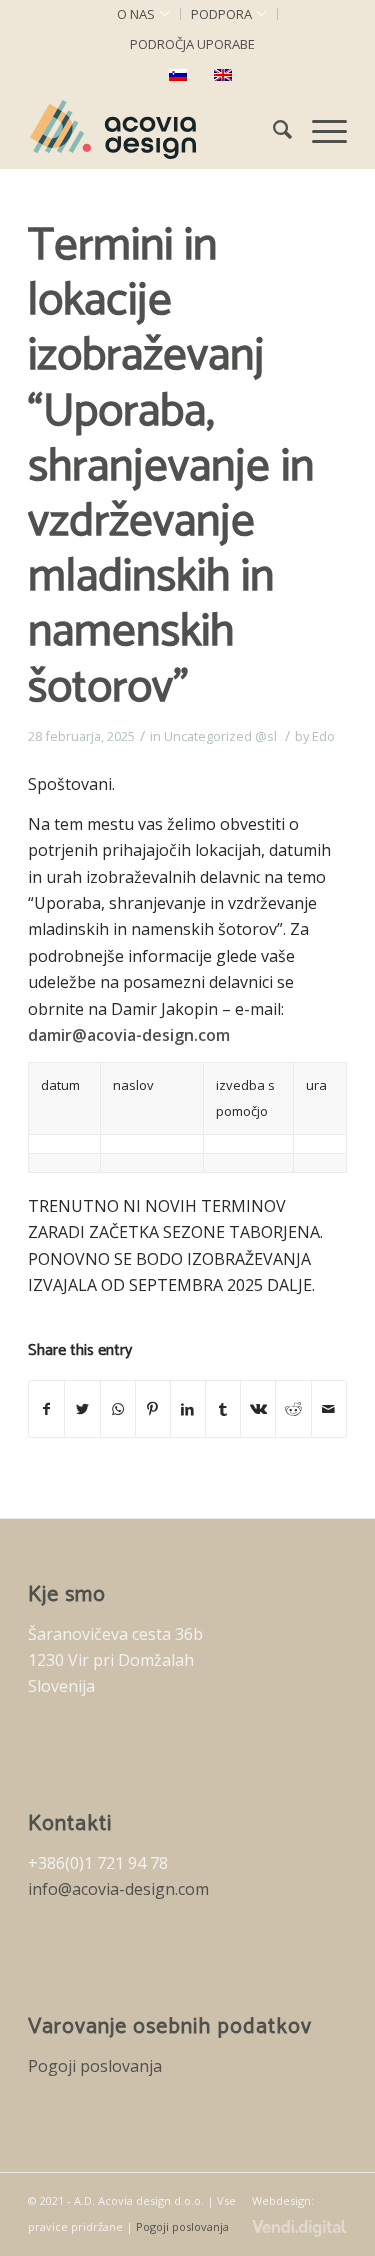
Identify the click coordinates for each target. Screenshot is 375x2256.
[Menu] (319, 129)
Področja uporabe (192, 44)
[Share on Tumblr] (223, 1409)
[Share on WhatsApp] (118, 1409)
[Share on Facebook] (46, 1409)
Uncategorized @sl (220, 736)
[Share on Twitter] (82, 1409)
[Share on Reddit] (293, 1409)
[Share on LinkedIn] (188, 1409)
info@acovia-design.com (118, 1889)
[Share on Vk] (258, 1409)
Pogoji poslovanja (95, 2066)
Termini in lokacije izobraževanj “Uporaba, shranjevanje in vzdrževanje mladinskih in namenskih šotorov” (171, 467)
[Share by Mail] (329, 1409)
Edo (323, 736)
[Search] (272, 129)
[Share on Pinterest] (153, 1409)
